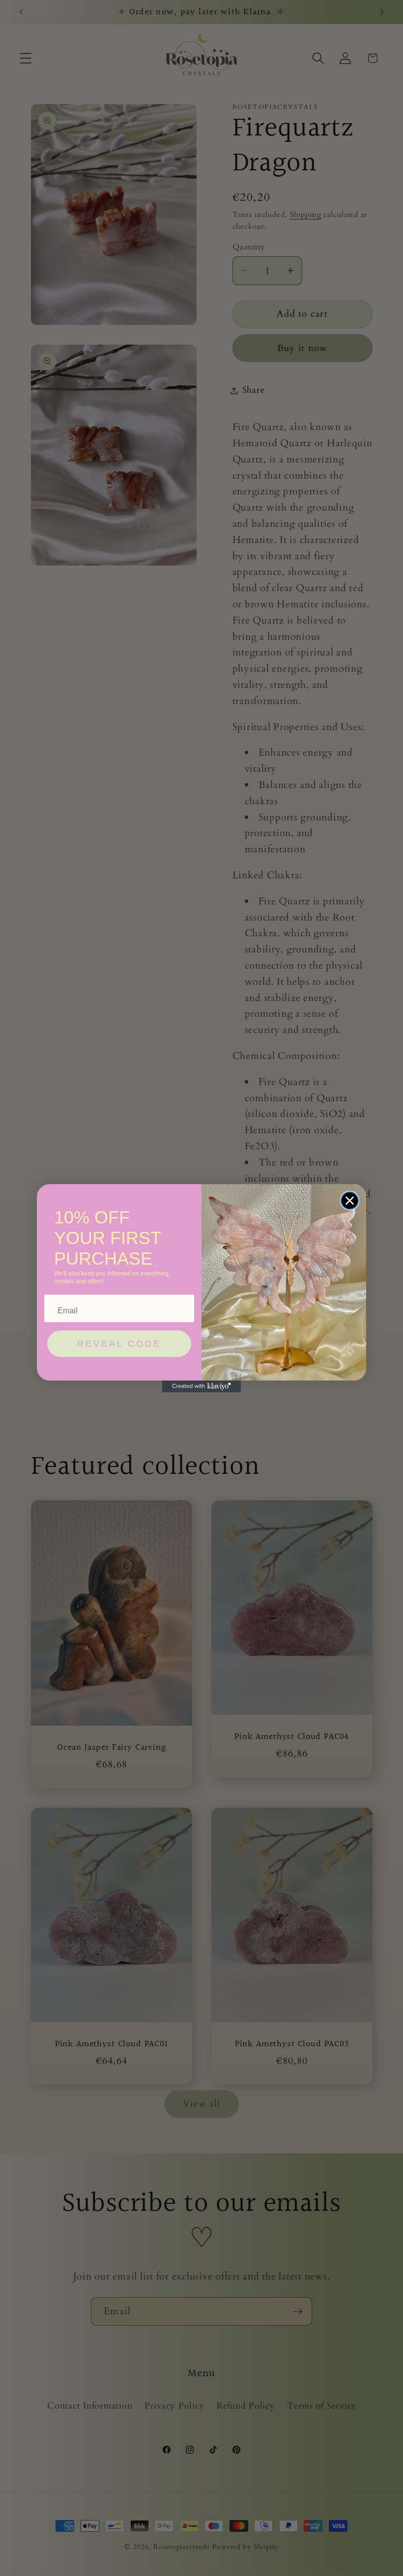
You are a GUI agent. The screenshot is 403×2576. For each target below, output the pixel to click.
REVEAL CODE (119, 1344)
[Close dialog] (350, 1201)
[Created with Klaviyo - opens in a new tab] (201, 1386)
